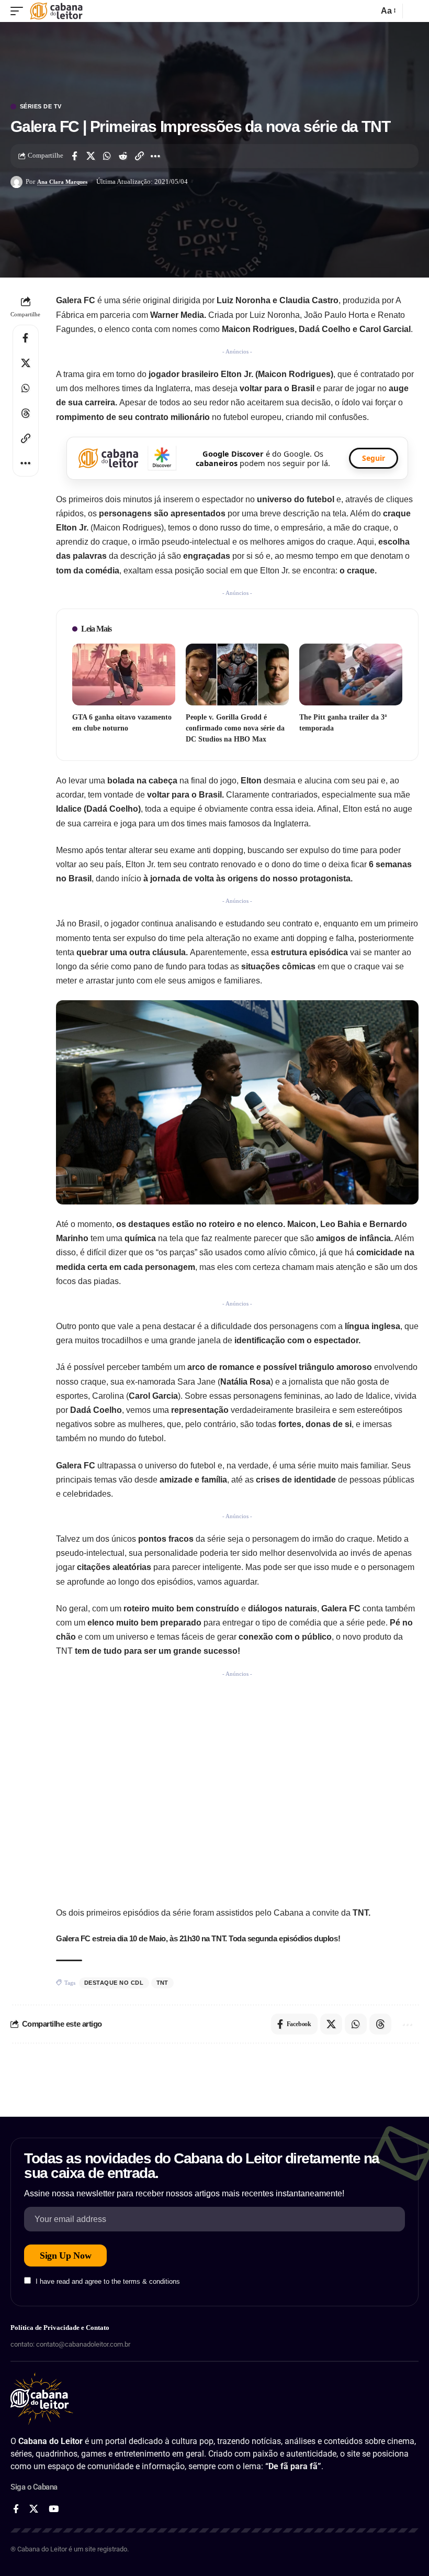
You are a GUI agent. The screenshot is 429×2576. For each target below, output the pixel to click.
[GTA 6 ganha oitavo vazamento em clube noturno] (124, 675)
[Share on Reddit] (123, 156)
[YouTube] (54, 2509)
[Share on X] (91, 156)
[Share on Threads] (26, 413)
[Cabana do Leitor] (56, 11)
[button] (19, 11)
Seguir (374, 458)
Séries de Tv (41, 107)
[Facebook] (16, 2509)
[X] (34, 2509)
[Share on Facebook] (74, 156)
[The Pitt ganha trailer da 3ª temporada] (351, 675)
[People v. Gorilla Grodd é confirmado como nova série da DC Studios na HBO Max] (237, 675)
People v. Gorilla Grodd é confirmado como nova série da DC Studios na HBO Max (235, 728)
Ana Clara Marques (62, 182)
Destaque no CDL (114, 1983)
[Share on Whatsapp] (107, 156)
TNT (163, 1983)
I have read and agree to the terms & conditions (108, 2281)
